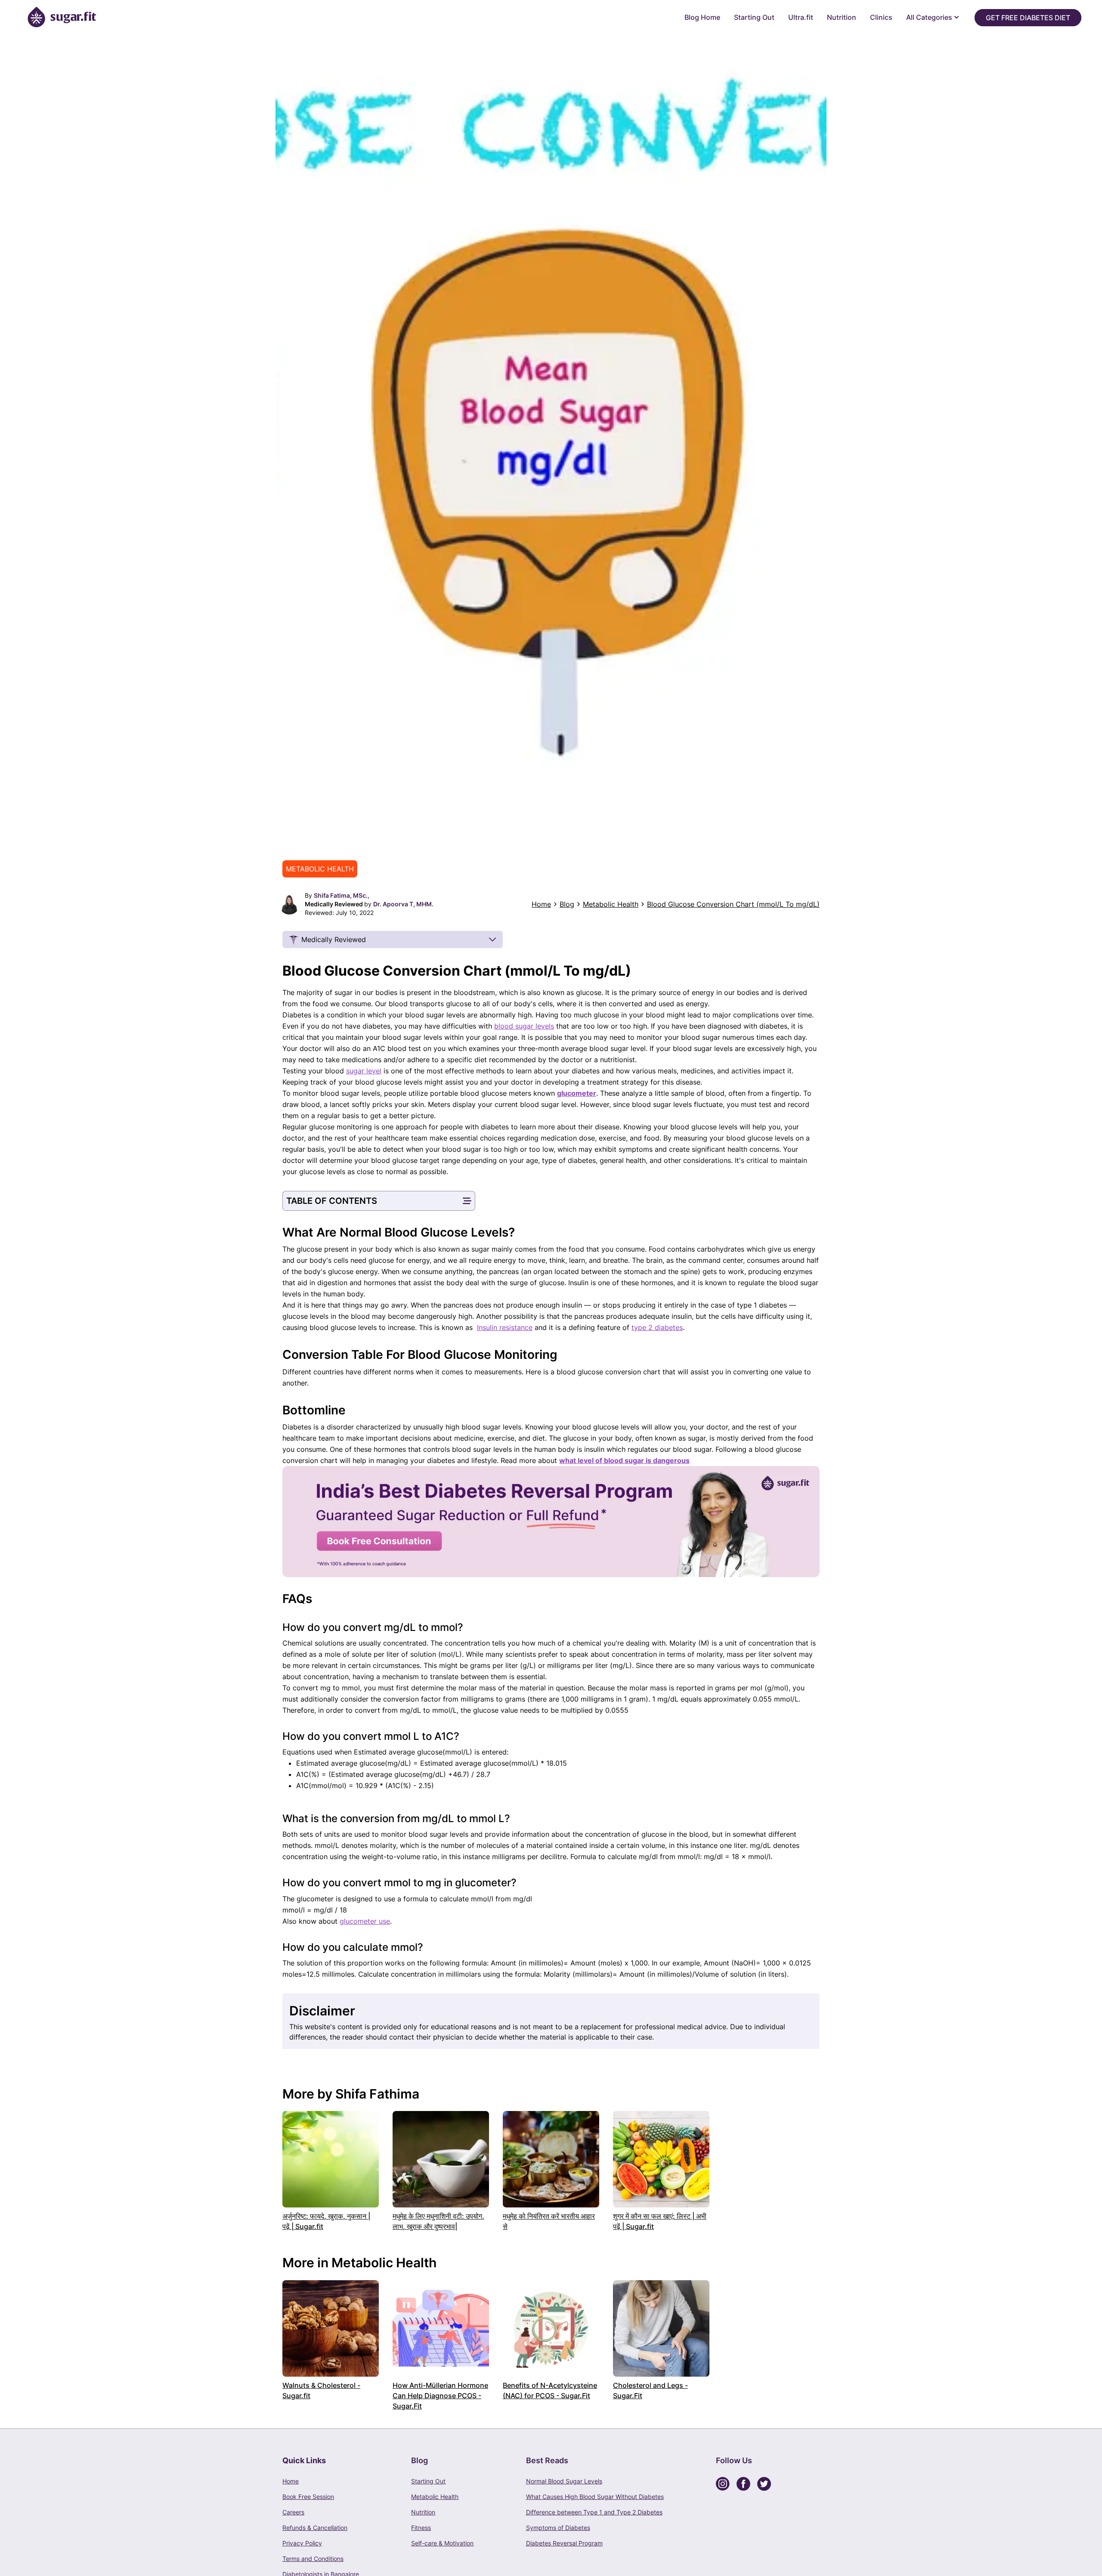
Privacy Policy (302, 2543)
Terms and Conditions (313, 2559)
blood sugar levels (524, 1026)
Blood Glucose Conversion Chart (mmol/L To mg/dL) (733, 904)
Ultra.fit (801, 17)
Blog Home (702, 17)
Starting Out (754, 17)
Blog (567, 904)
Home (541, 904)
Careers (293, 2512)
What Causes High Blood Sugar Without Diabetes (595, 2497)
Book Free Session (308, 2497)
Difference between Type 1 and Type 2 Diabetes (594, 2512)
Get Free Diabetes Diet (1028, 18)
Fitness (421, 2528)
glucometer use (365, 1921)
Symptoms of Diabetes (558, 2528)
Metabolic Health (611, 904)
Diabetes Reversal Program (564, 2543)
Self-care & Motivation (442, 2543)
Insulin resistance (505, 1327)
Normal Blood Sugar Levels (564, 2481)
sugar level (364, 1071)
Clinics (881, 17)
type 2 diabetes (657, 1327)
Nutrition (842, 17)
